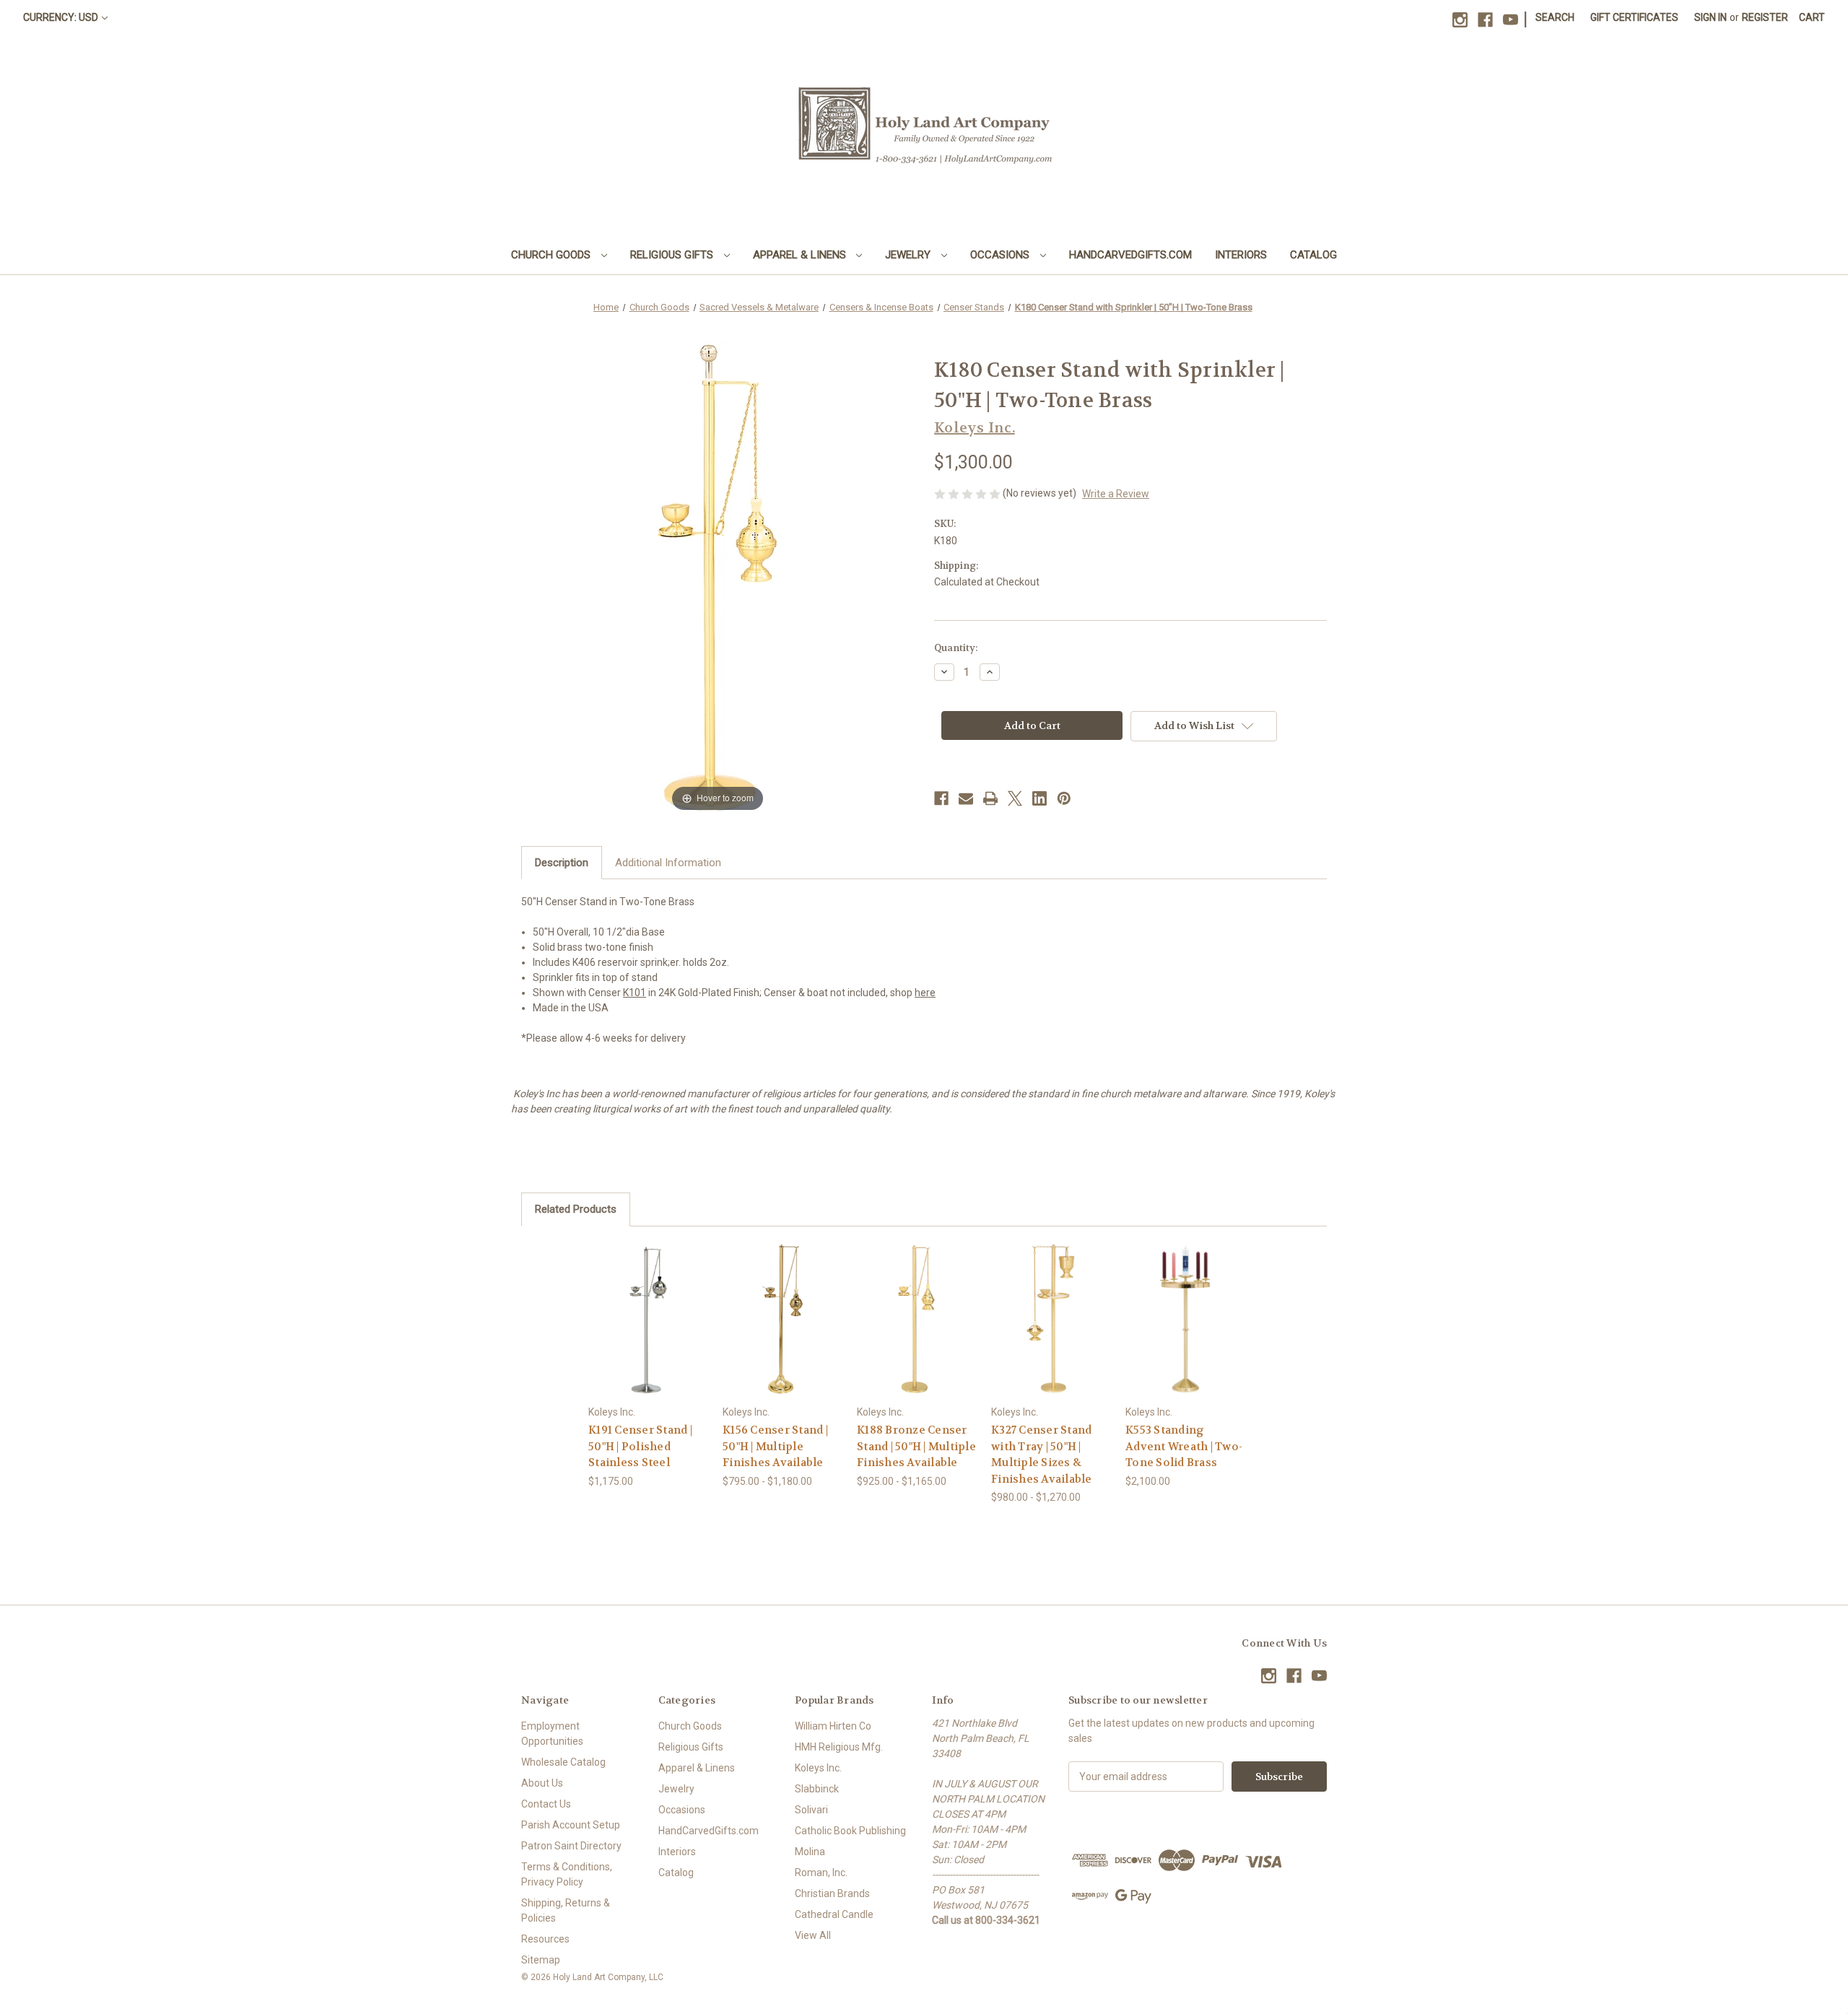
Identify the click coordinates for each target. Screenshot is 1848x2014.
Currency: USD (61, 17)
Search (1555, 17)
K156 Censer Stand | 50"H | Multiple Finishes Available (775, 1446)
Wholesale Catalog (563, 1762)
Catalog (1313, 255)
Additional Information (668, 863)
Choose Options (648, 1331)
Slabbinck (817, 1789)
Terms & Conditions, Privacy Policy (567, 1874)
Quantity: (956, 648)
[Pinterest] (1064, 798)
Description (562, 863)
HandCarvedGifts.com (1130, 255)
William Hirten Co (833, 1726)
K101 (635, 993)
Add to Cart (1185, 1331)
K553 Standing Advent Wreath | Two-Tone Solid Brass (1184, 1446)
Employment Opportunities (552, 1734)
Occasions (1001, 255)
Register (1765, 17)
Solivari (811, 1810)
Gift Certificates (1634, 17)
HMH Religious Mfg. (839, 1747)
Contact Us (546, 1804)
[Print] (990, 798)
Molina (810, 1852)
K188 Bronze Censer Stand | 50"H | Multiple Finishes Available (916, 1446)
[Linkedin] (1039, 798)
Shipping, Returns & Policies (566, 1910)
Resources (545, 1939)
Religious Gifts (673, 255)
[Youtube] (1511, 20)
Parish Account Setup (571, 1825)
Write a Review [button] (1116, 494)
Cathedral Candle (834, 1914)
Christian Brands (832, 1893)
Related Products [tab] (576, 1209)
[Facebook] (1485, 20)
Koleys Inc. (818, 1768)
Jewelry (909, 255)
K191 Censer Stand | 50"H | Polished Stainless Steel (640, 1446)
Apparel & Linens (801, 255)
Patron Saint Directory (571, 1846)
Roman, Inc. (821, 1873)
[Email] (966, 798)
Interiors (1241, 255)
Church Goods (552, 255)
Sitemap (541, 1960)
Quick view (637, 1306)
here (925, 993)
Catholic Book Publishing (850, 1831)
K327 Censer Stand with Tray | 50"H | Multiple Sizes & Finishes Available (1042, 1455)
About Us (542, 1783)
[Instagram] (1460, 20)
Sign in (1710, 17)
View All (813, 1935)
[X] (1015, 798)
